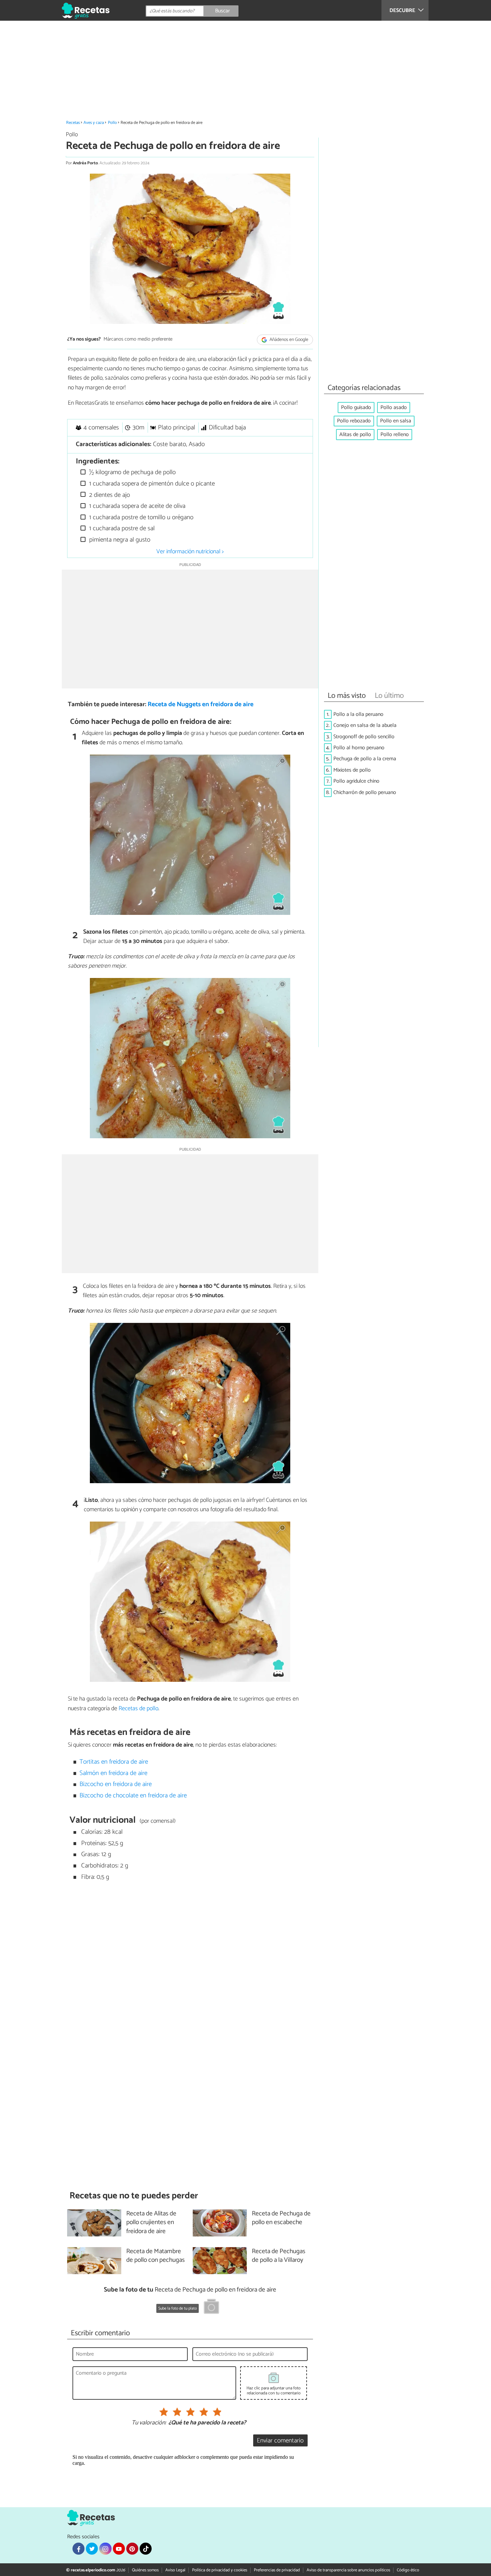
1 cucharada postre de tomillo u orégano (140, 517)
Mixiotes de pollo (352, 770)
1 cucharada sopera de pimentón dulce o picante (151, 484)
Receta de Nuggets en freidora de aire (201, 704)
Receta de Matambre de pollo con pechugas (155, 2256)
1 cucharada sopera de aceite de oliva (136, 506)
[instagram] (105, 2549)
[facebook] (78, 2549)
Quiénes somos (145, 2570)
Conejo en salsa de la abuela (365, 725)
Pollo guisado (356, 408)
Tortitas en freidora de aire (114, 1762)
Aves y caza (94, 123)
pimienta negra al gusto (119, 540)
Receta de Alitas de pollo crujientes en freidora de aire (151, 2223)
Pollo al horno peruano (359, 748)
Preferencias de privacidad (277, 2570)
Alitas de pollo (355, 435)
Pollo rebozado (354, 421)
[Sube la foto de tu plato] (211, 2308)
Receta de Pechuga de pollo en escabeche (281, 2218)
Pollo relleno (395, 435)
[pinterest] (132, 2549)
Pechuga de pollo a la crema (365, 759)
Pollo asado (394, 408)
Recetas (73, 123)
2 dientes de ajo (109, 495)
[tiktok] (146, 2549)
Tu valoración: (149, 2423)
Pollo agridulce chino (356, 781)
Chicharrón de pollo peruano (365, 792)
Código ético (408, 2570)
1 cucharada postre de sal (121, 528)
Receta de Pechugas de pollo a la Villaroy (279, 2256)
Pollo (112, 123)
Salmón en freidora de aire (113, 1773)
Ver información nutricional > (190, 552)
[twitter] (92, 2549)
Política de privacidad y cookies (220, 2570)
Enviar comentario (280, 2441)
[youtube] (119, 2549)
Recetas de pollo (138, 1709)
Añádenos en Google (288, 340)
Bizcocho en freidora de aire (116, 1784)
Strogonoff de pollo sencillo (364, 737)
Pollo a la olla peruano (358, 714)
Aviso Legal (175, 2570)
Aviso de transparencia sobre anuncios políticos (348, 2570)
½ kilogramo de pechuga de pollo (132, 472)
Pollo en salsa (396, 421)
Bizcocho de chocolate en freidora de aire (133, 1796)
